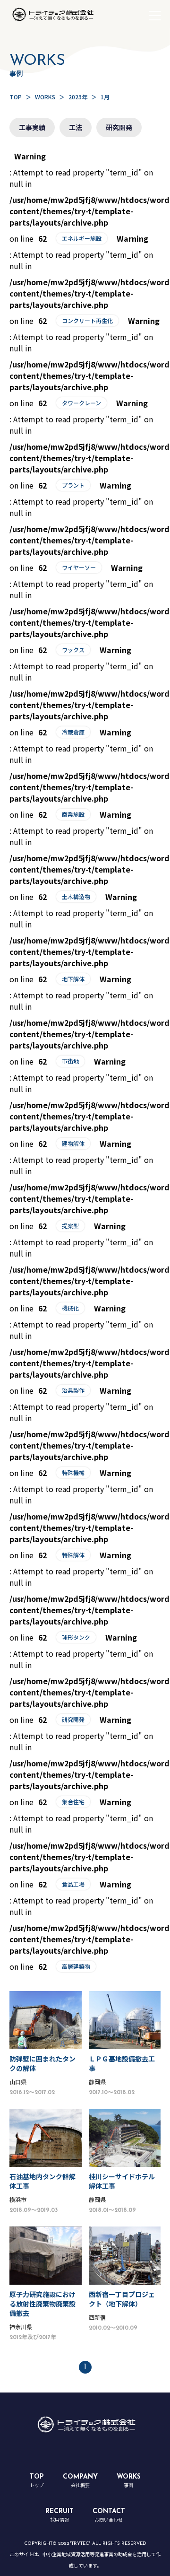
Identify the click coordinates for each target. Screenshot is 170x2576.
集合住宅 (73, 1802)
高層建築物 (76, 1966)
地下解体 (73, 979)
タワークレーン (81, 403)
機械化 (70, 1308)
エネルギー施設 (82, 238)
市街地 (70, 1061)
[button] (155, 16)
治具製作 (73, 1390)
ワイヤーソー (79, 567)
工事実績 (32, 127)
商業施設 (73, 814)
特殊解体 (73, 1555)
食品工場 (73, 1884)
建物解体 (73, 1143)
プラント (73, 485)
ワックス (73, 650)
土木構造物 (76, 896)
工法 (76, 127)
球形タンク (76, 1637)
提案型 (70, 1226)
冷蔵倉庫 (73, 732)
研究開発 (119, 127)
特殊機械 (73, 1472)
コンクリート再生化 (87, 320)
